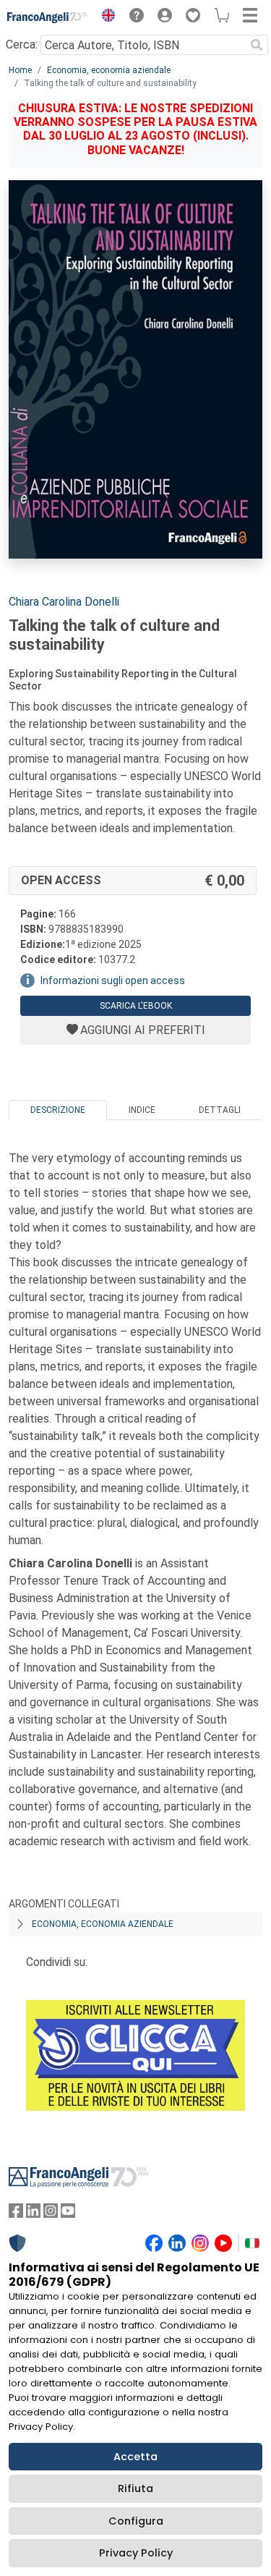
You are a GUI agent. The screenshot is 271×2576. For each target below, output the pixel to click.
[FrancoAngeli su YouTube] (68, 2214)
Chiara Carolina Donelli (64, 602)
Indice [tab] (142, 1110)
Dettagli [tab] (220, 1110)
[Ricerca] (257, 45)
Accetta (135, 2457)
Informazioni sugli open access (113, 980)
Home (20, 70)
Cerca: (22, 45)
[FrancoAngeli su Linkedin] (33, 2214)
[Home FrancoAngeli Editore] (48, 17)
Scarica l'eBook (136, 1006)
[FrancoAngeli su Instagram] (51, 2214)
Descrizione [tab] (58, 1110)
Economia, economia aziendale (109, 70)
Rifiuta (135, 2488)
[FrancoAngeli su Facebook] (16, 2214)
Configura (136, 2521)
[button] (105, 17)
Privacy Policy (136, 2553)
